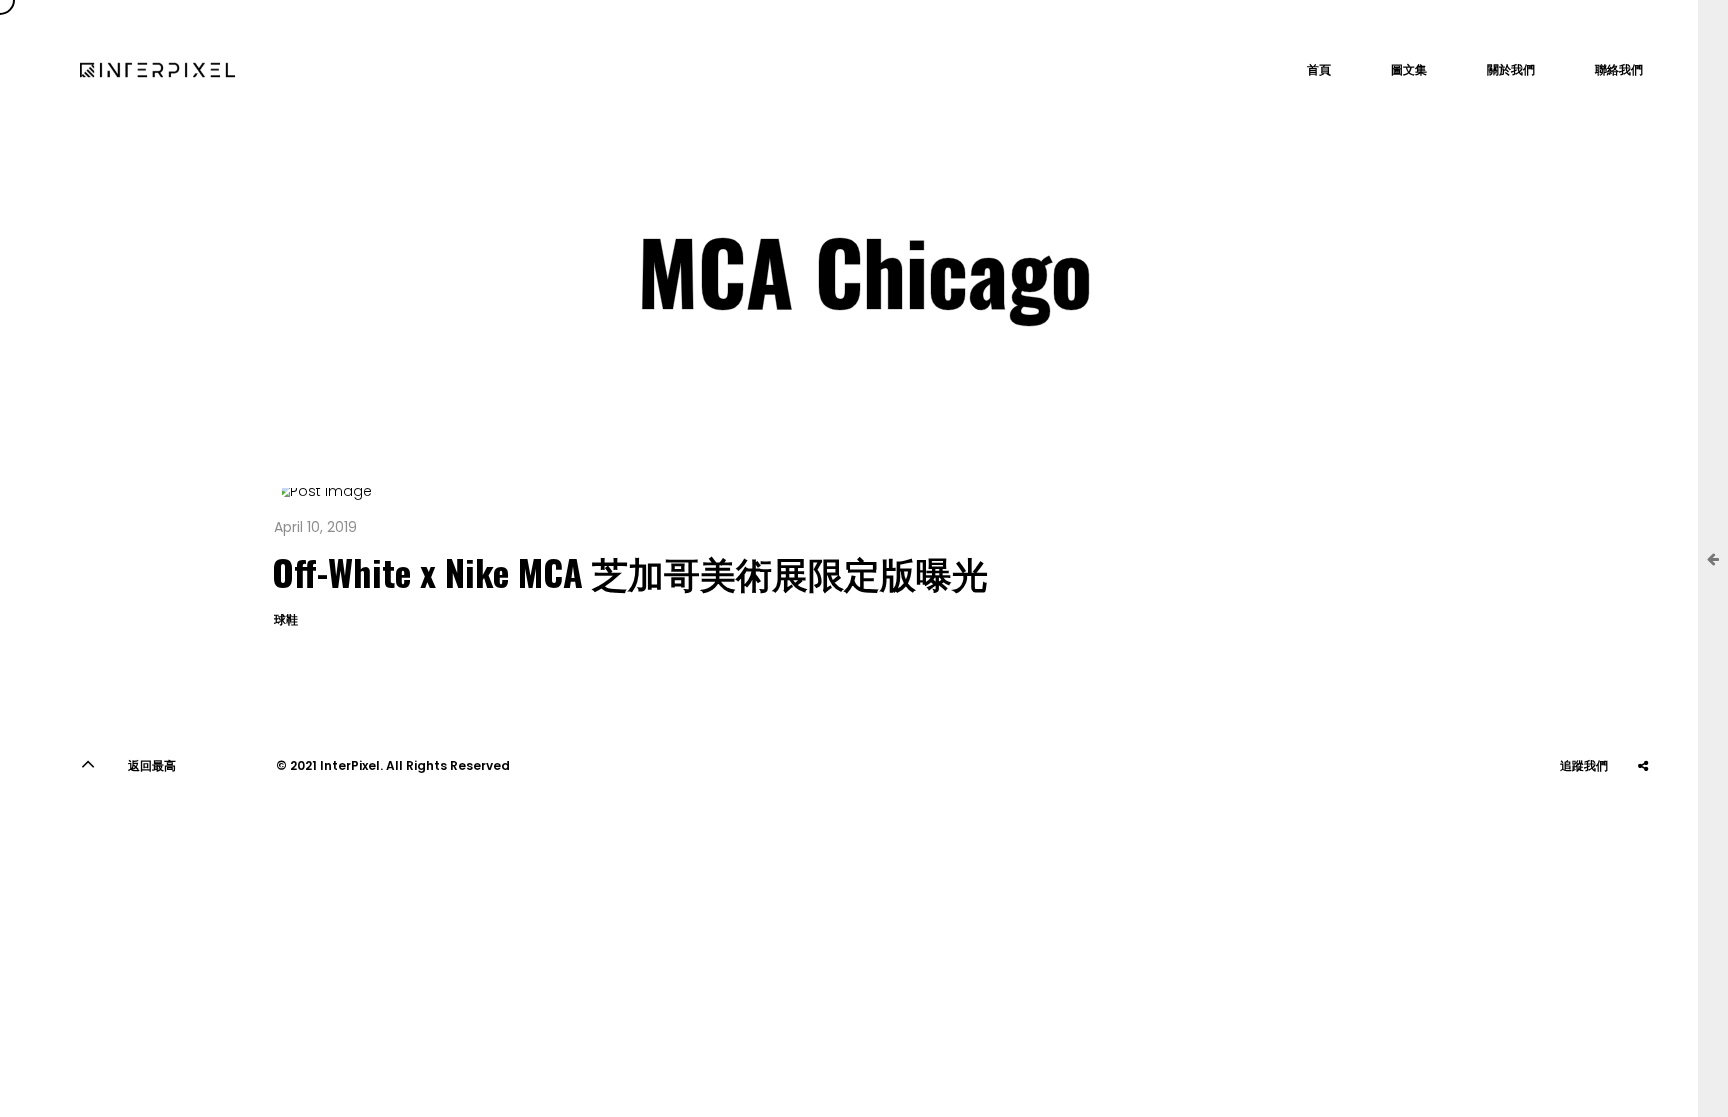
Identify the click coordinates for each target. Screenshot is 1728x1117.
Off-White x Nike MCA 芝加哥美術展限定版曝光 (630, 571)
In (1593, 815)
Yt (1543, 815)
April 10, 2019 (315, 527)
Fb (1643, 815)
